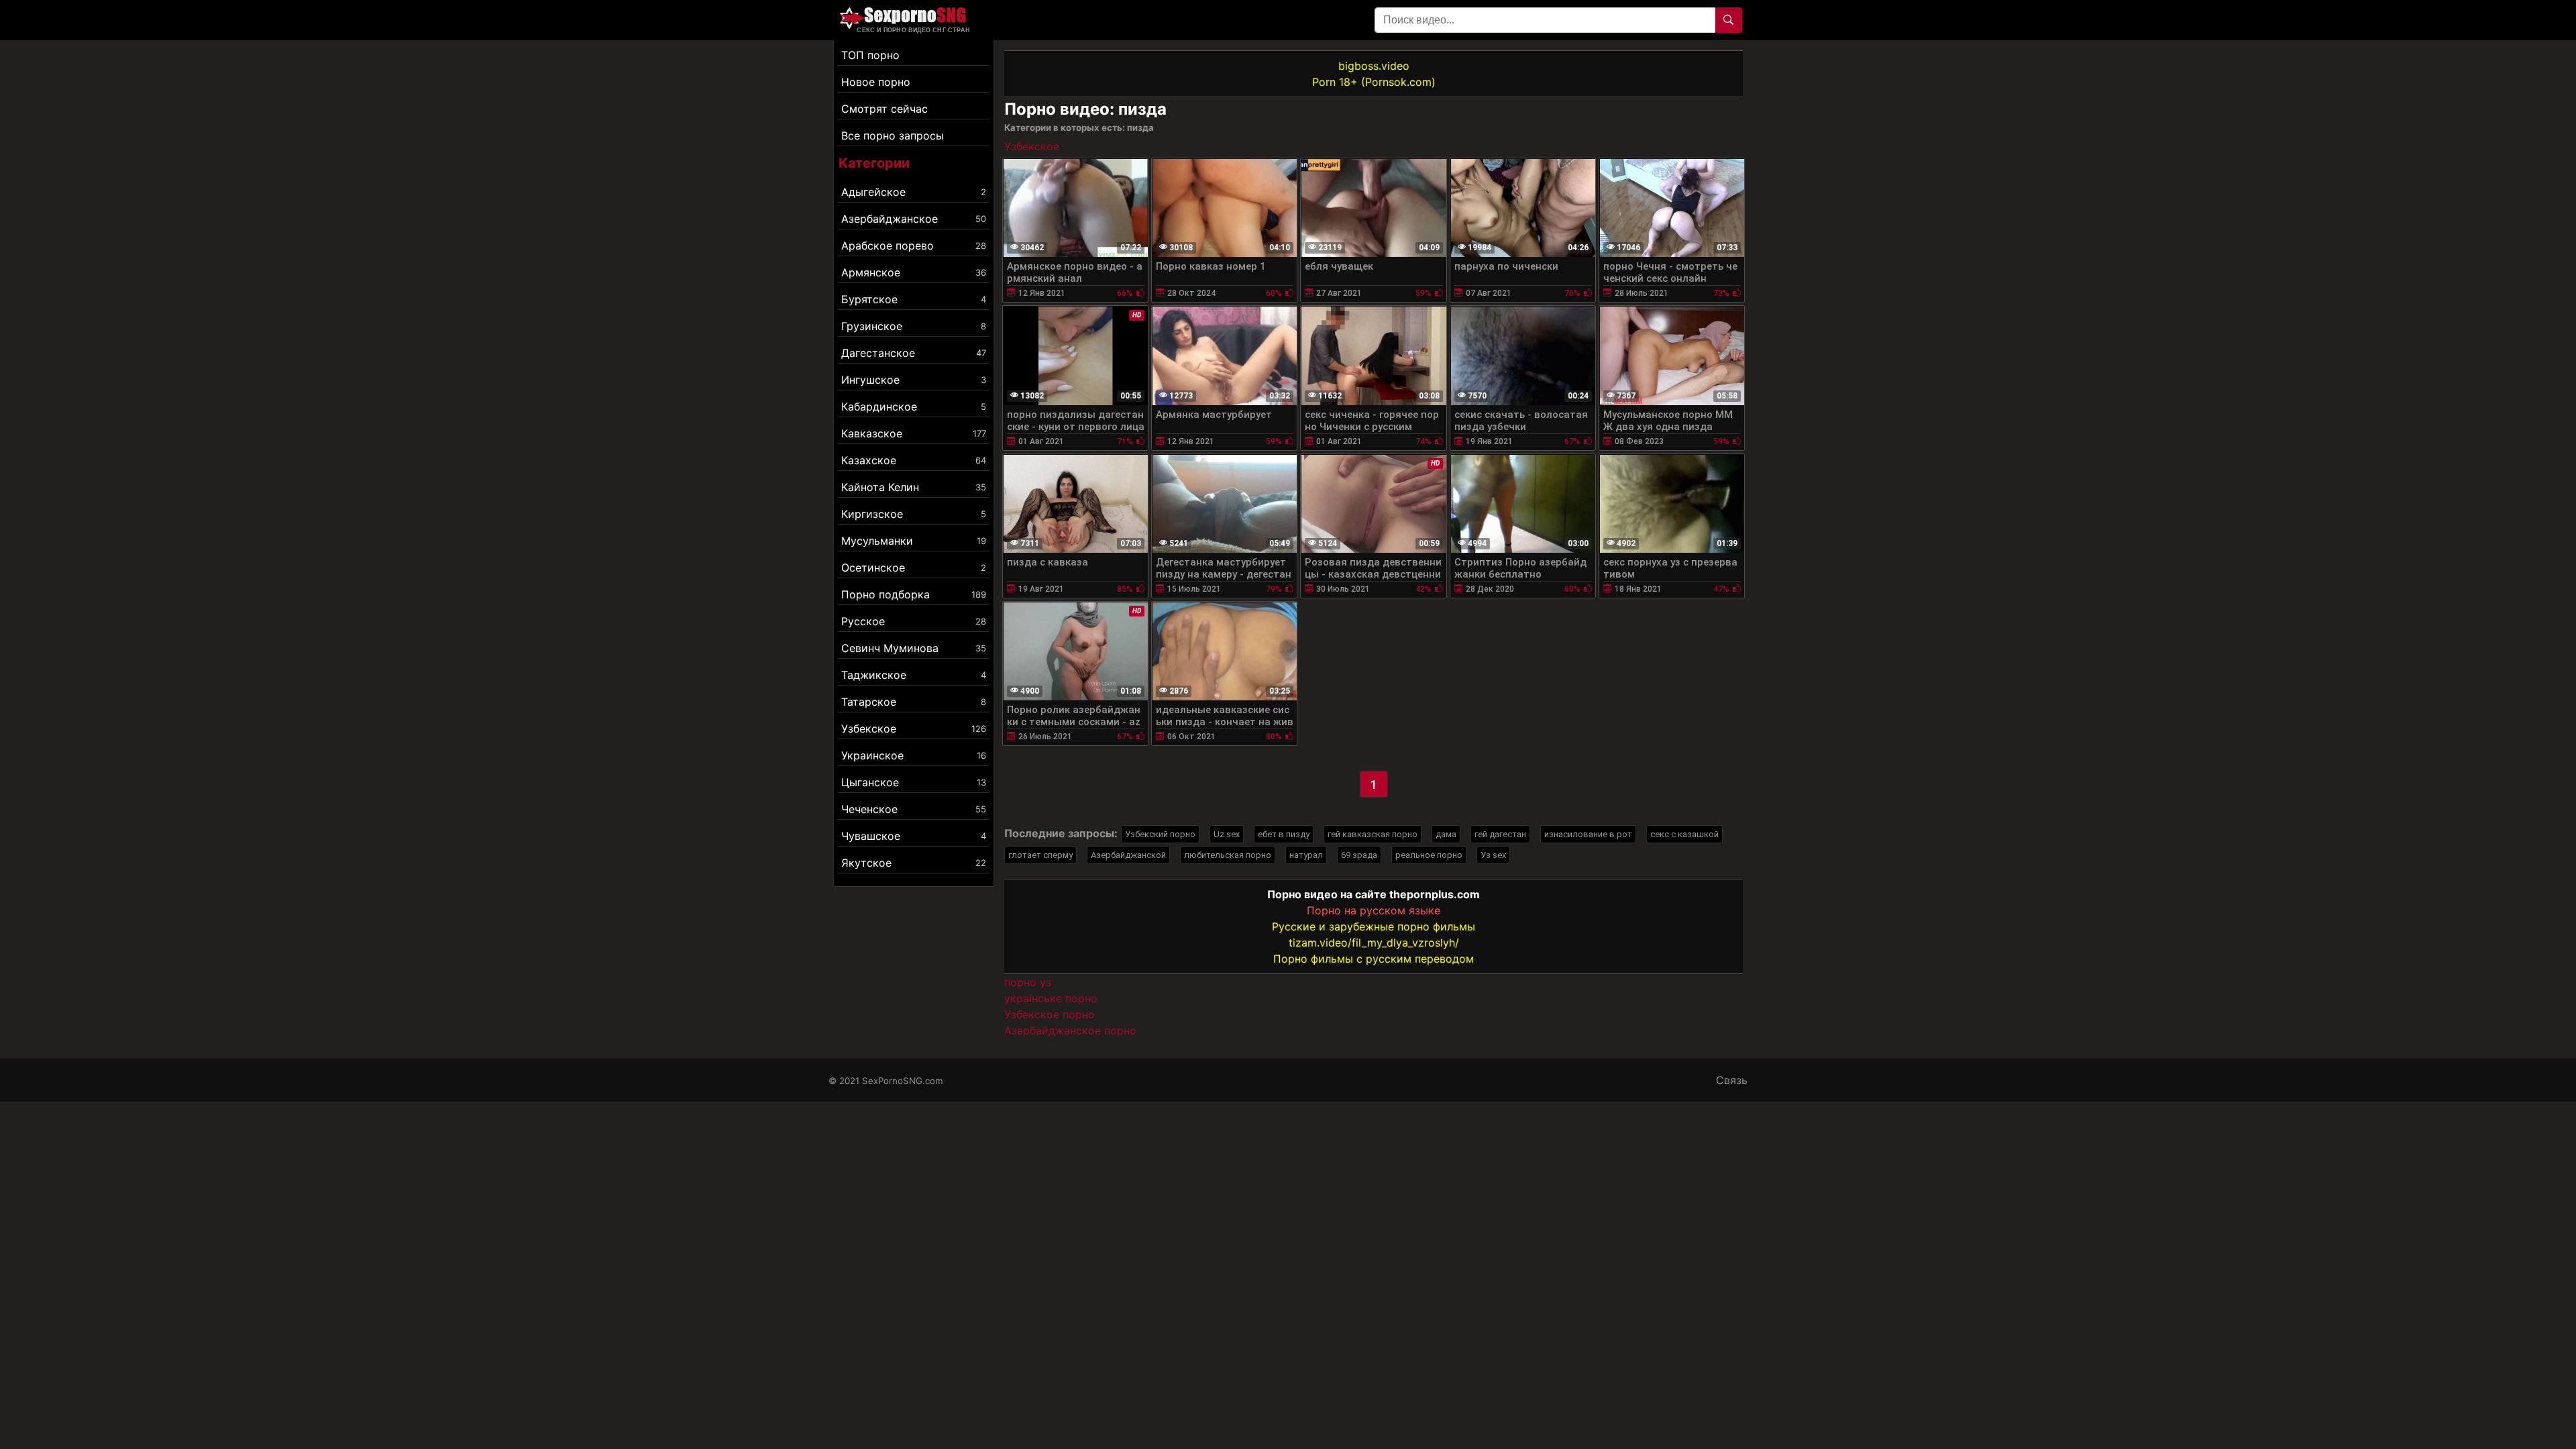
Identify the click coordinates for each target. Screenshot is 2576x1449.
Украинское (914, 755)
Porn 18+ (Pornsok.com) (1374, 82)
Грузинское (914, 326)
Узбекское (914, 729)
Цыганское (914, 782)
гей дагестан (1500, 834)
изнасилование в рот (1588, 834)
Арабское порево (914, 246)
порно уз (1028, 982)
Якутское (914, 863)
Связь (1732, 1080)
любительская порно (1228, 855)
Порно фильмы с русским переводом (1374, 959)
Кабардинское (914, 407)
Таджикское (914, 675)
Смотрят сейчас (884, 109)
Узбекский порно (1160, 834)
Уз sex (1493, 855)
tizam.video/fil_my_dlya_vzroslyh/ (1374, 943)
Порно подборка (914, 594)
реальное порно (1429, 855)
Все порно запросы (893, 136)
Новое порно (876, 82)
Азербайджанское (914, 219)
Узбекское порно (1050, 1014)
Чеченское (914, 809)
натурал (1306, 855)
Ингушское (914, 380)
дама (1446, 834)
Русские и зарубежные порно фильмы (1374, 926)
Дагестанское (914, 353)
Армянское (914, 272)
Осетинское (914, 568)
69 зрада (1359, 855)
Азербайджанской (1128, 855)
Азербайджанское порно (1070, 1030)
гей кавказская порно (1373, 834)
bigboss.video (1374, 66)
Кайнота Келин (914, 487)
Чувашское (914, 836)
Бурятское (914, 299)
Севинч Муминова (914, 648)
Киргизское (914, 514)
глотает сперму (1040, 855)
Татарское (914, 702)
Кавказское (914, 433)
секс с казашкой (1684, 834)
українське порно (1051, 998)
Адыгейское (914, 192)
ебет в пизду (1284, 834)
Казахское (914, 460)
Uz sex (1227, 834)
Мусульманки (914, 541)
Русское (914, 621)
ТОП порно (870, 55)
